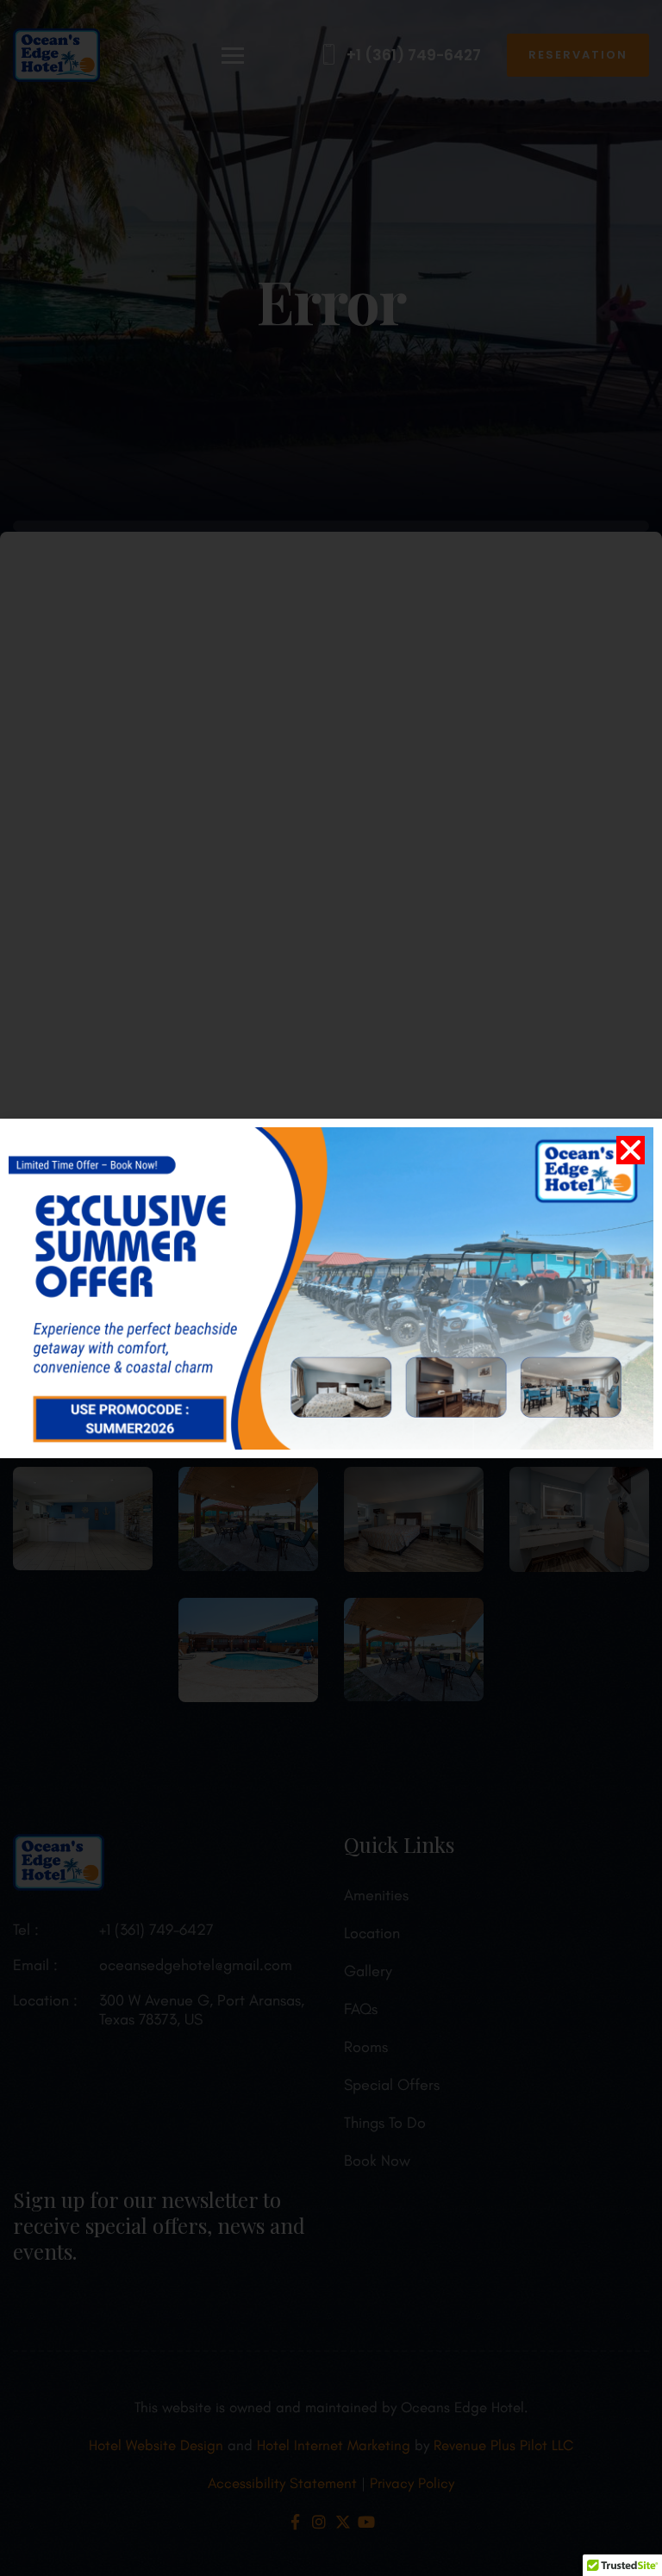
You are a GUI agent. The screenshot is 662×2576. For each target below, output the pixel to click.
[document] (331, 1288)
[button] (631, 1150)
